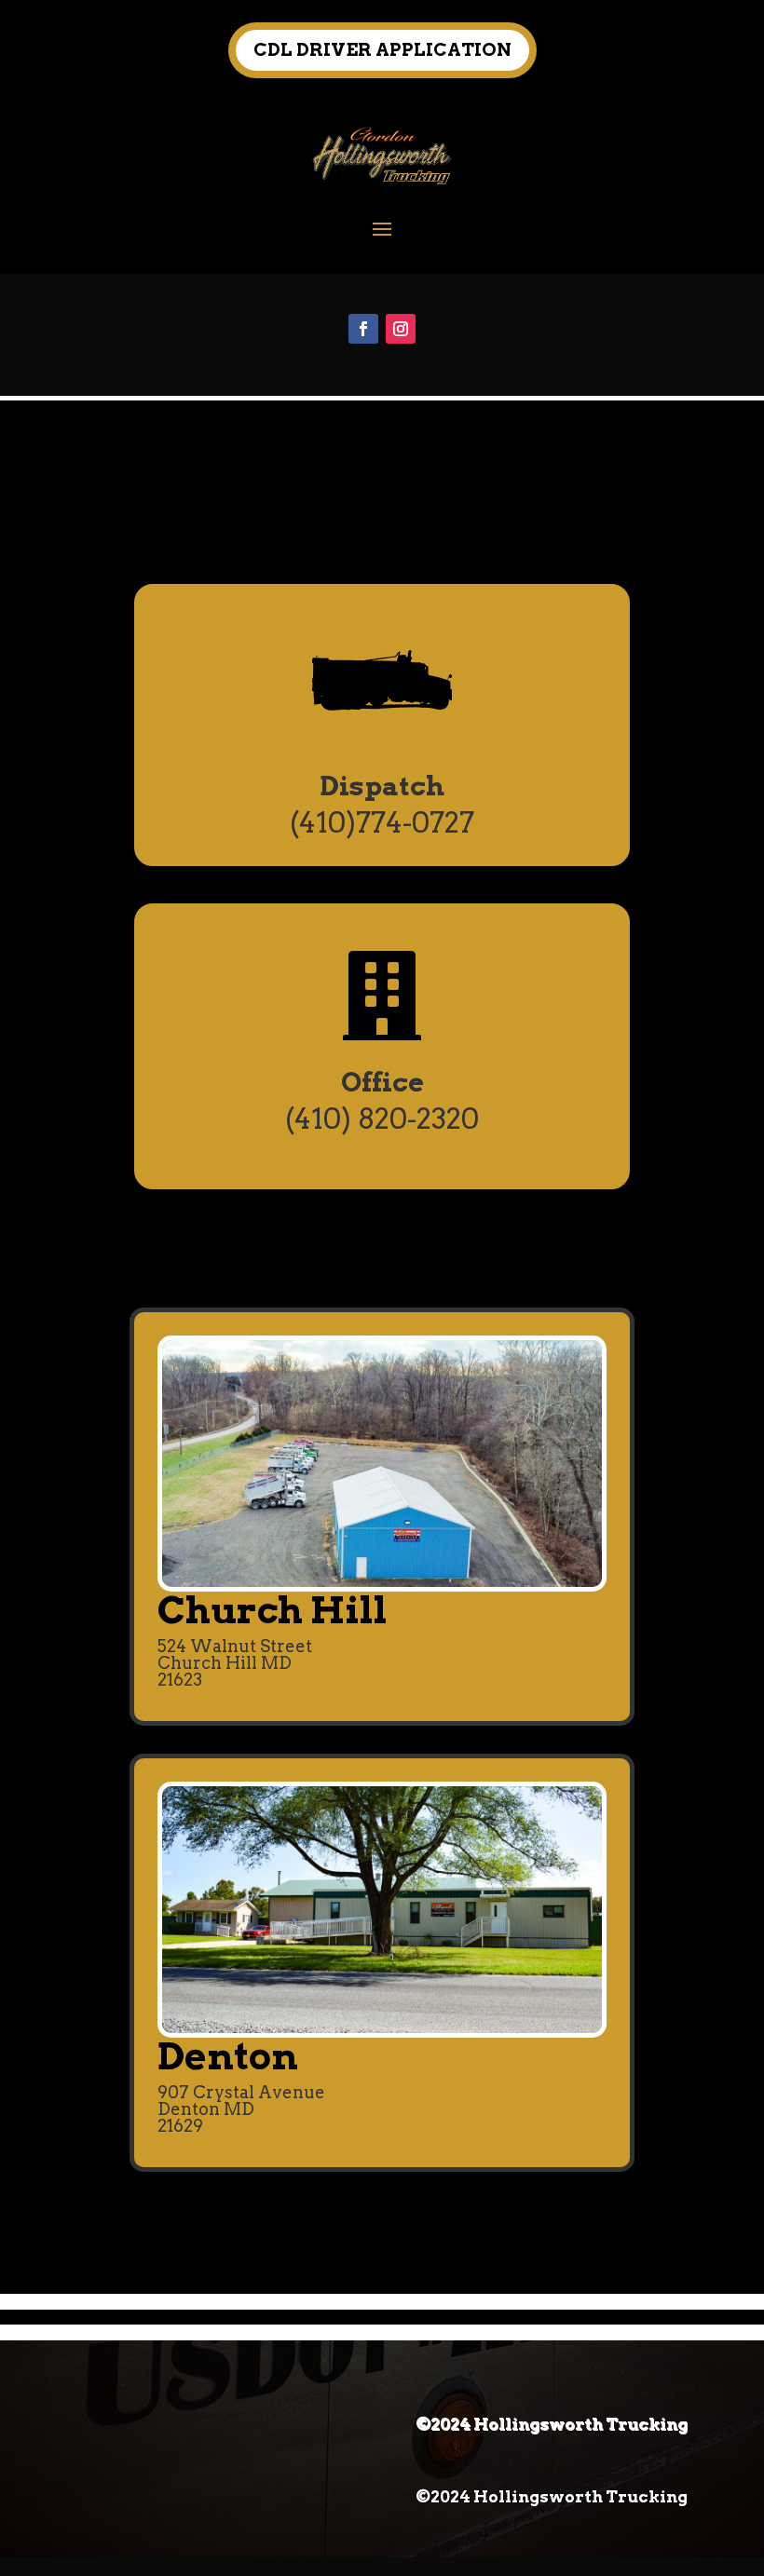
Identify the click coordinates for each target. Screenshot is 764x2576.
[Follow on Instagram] (401, 329)
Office (382, 1082)
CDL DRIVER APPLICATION (382, 50)
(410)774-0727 (382, 822)
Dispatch (382, 786)
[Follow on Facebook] (363, 329)
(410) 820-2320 (382, 1119)
